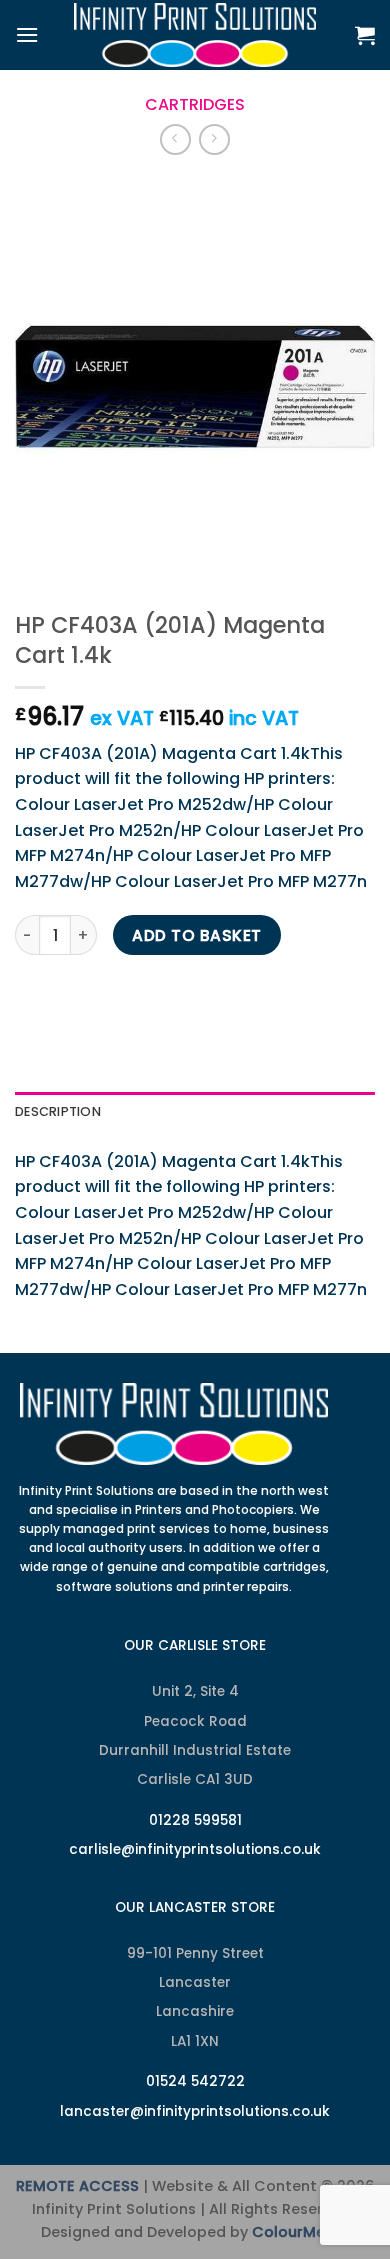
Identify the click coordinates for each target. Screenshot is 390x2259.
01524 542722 (195, 2081)
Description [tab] (58, 1111)
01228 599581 (195, 1820)
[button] (27, 34)
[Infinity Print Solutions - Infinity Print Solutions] (195, 35)
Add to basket (196, 935)
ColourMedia (300, 2232)
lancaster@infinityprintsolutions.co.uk (195, 2111)
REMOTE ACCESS (77, 2186)
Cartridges (195, 104)
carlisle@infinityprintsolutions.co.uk (195, 1849)
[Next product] (175, 139)
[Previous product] (214, 139)
